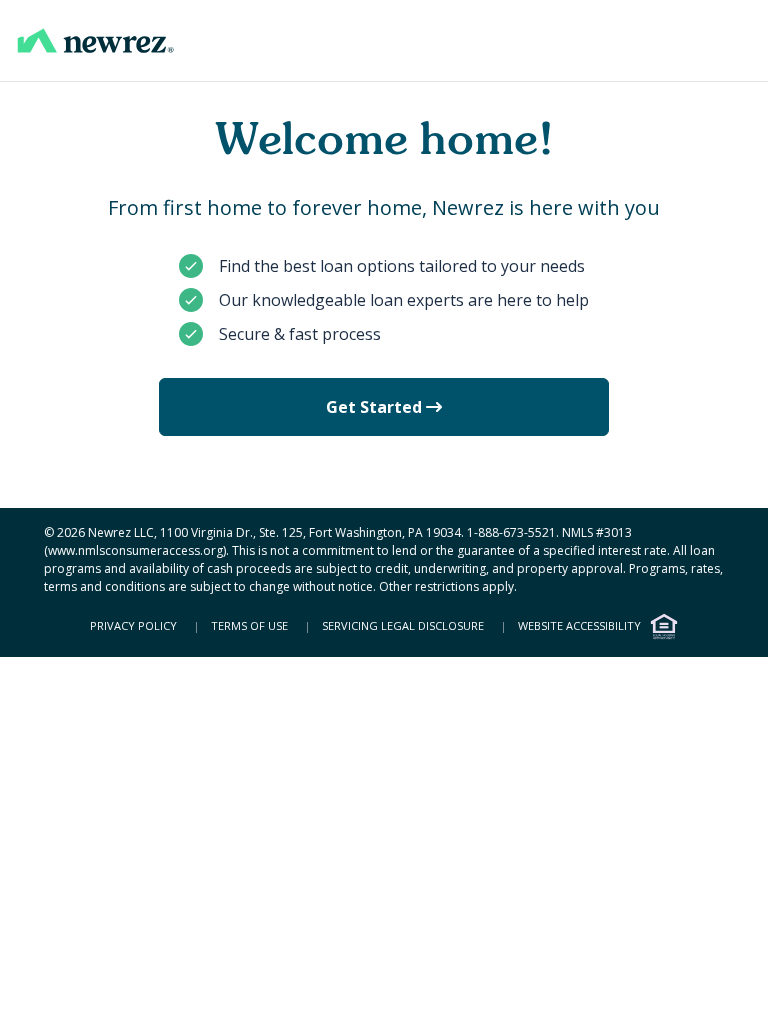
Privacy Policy (133, 625)
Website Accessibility (578, 625)
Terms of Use (248, 625)
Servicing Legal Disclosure (401, 625)
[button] (96, 40)
